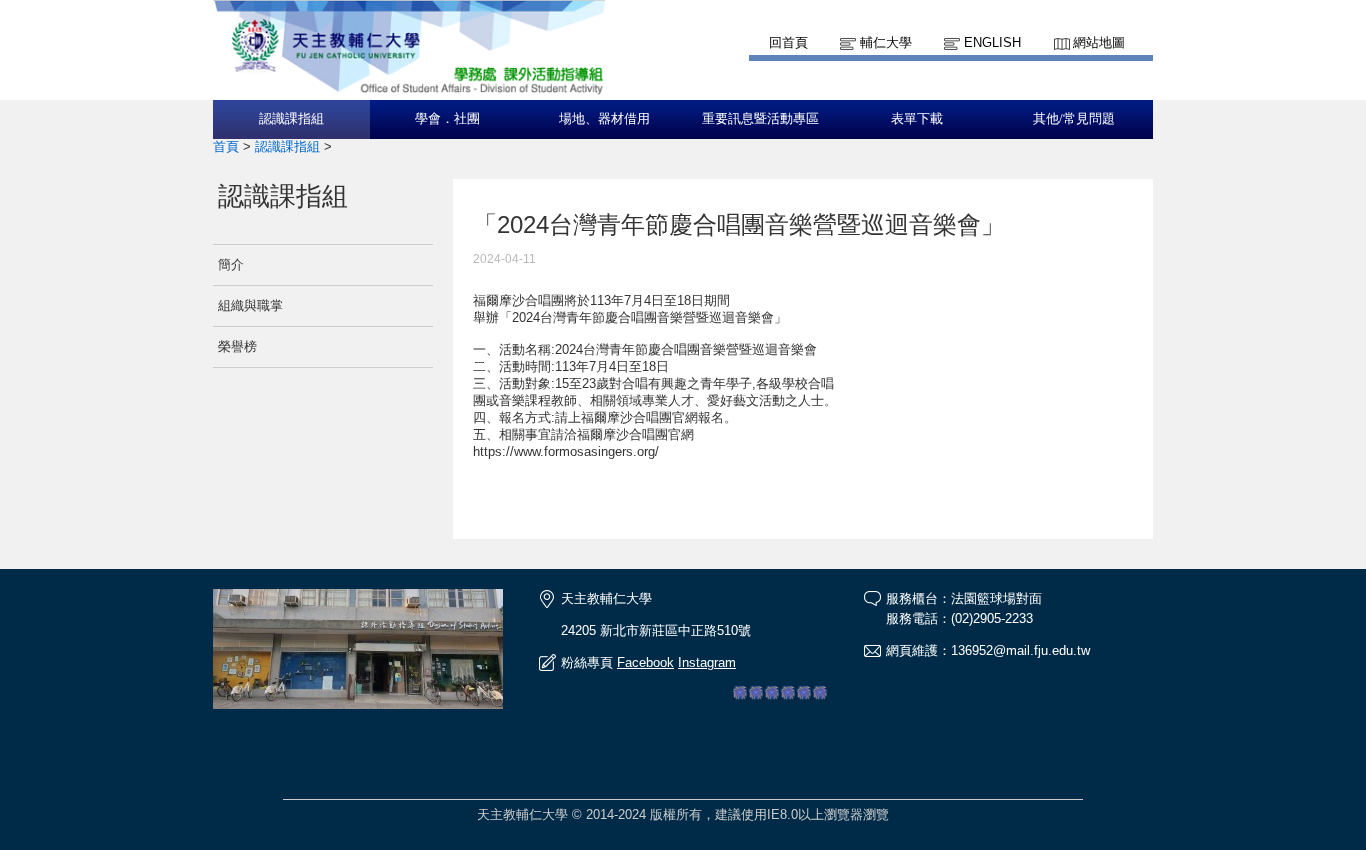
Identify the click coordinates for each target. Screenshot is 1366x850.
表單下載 (917, 119)
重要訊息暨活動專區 (760, 119)
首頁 (226, 146)
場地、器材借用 (604, 119)
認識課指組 (291, 119)
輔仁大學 (886, 42)
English (992, 42)
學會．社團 (447, 119)
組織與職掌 (250, 305)
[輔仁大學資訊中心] (409, 90)
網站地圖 (1099, 42)
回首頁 (788, 42)
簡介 (231, 264)
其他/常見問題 (1074, 119)
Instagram (707, 662)
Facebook (645, 662)
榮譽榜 (237, 346)
